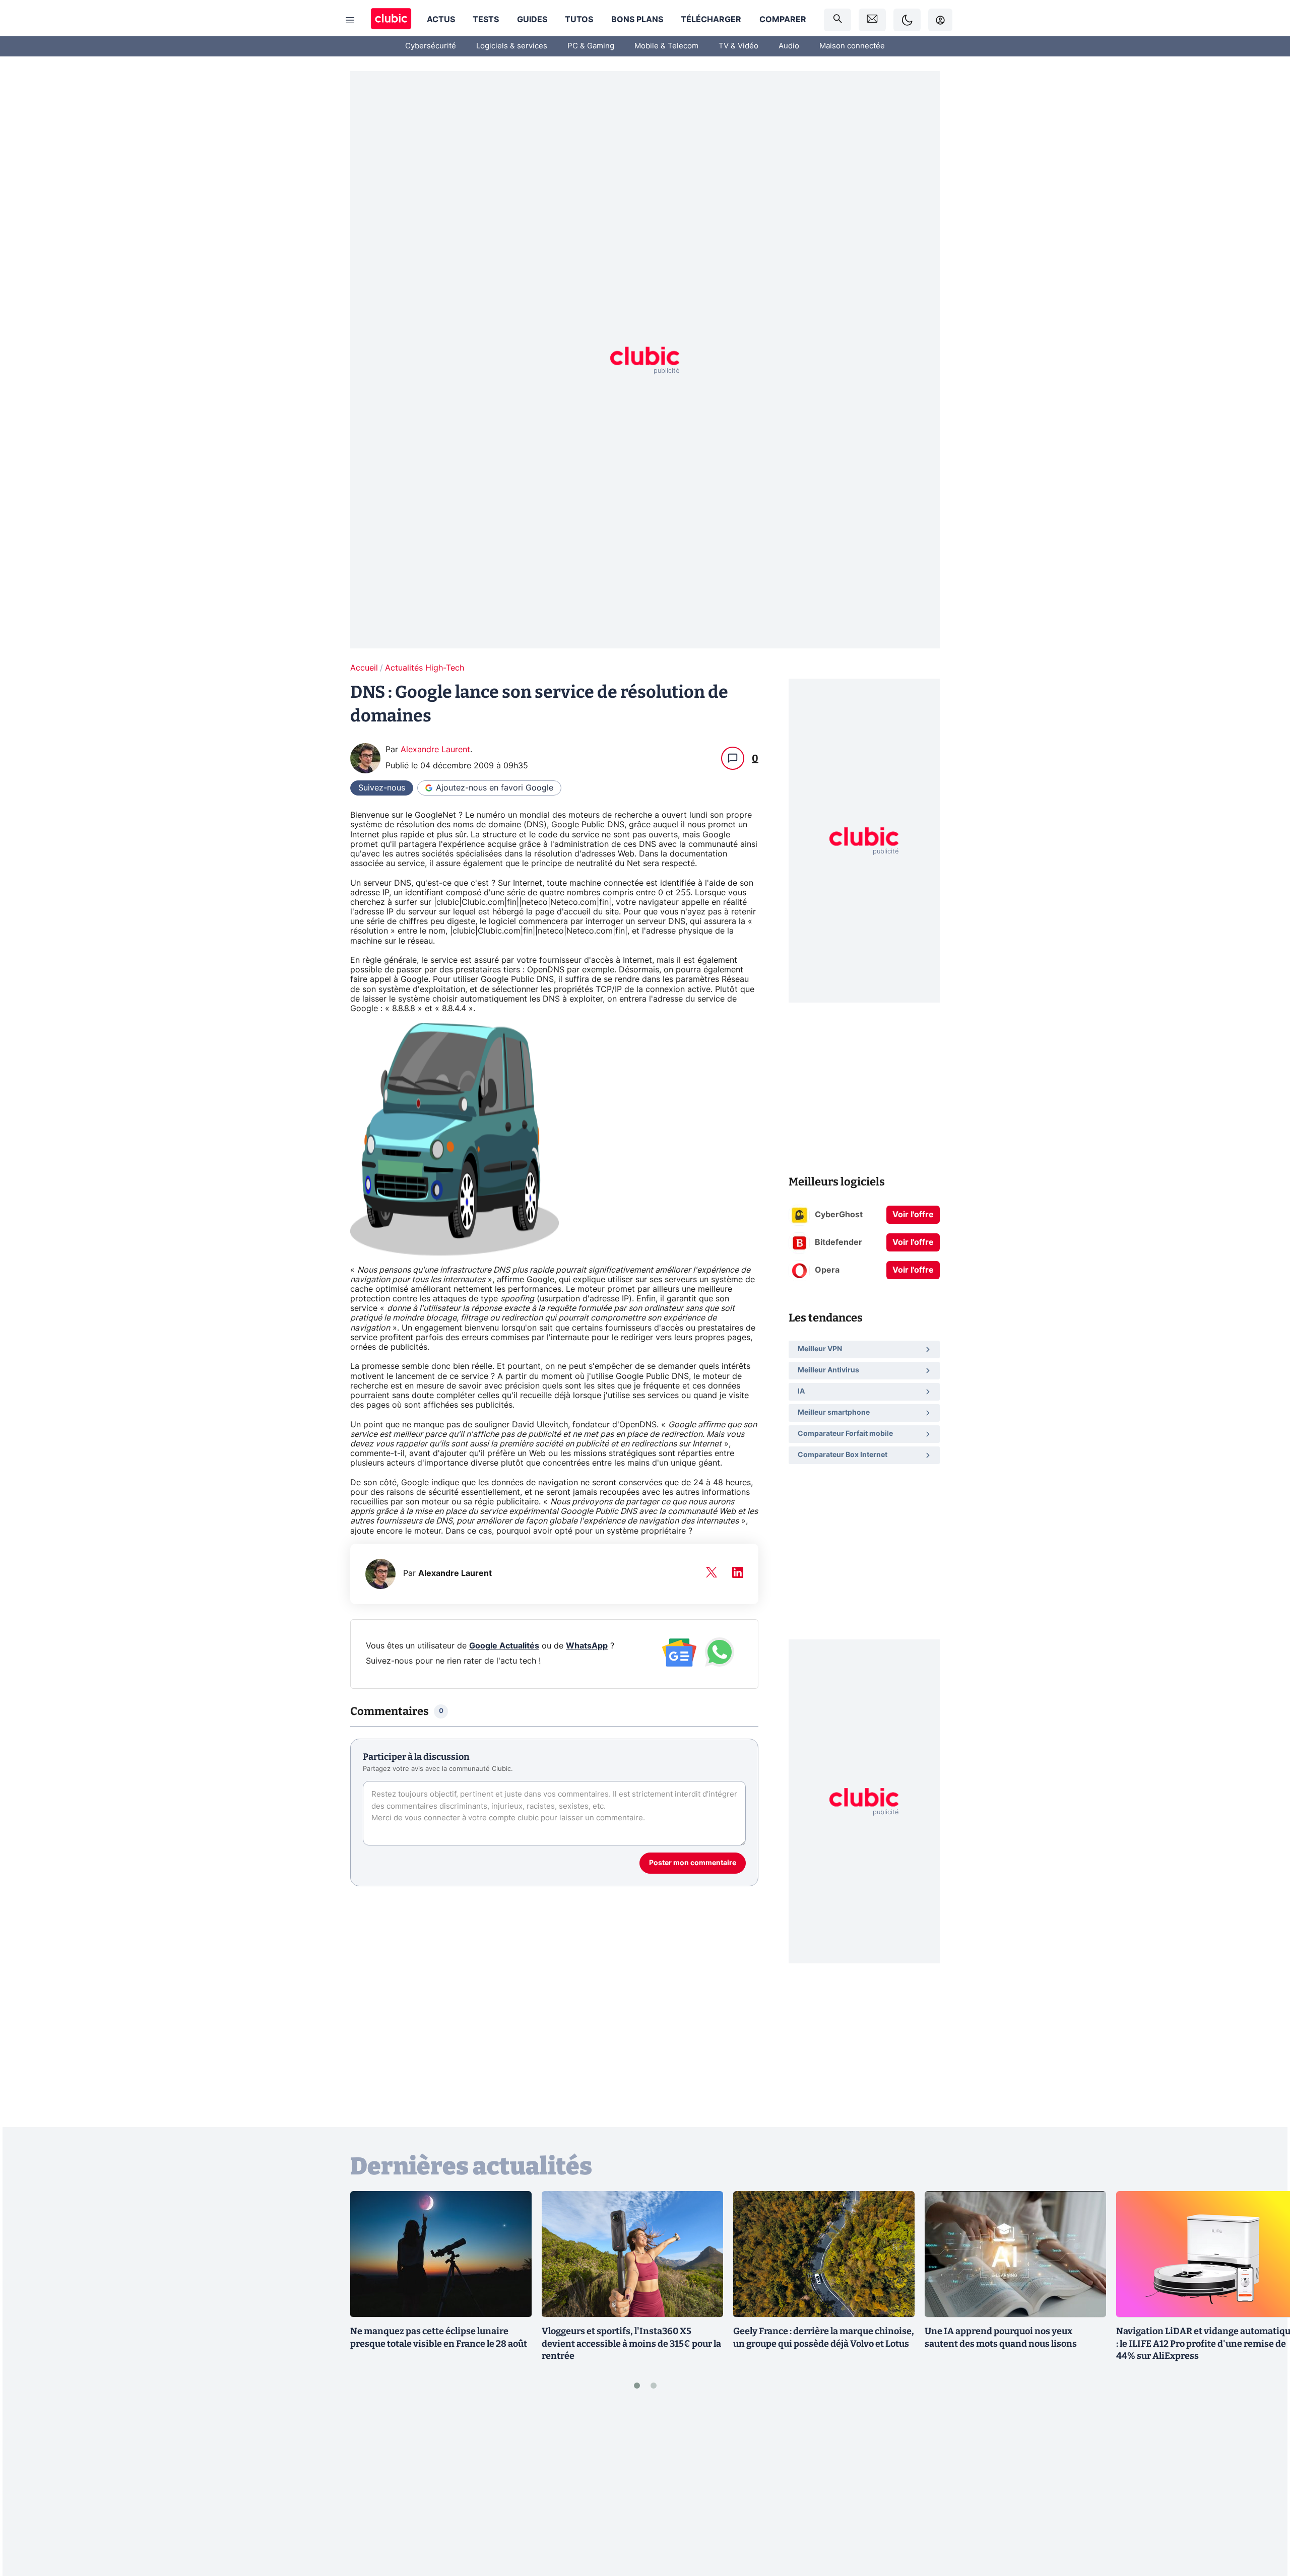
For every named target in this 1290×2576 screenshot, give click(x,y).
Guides (532, 20)
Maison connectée (852, 46)
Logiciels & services (512, 46)
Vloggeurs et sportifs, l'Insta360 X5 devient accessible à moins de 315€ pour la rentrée (631, 2344)
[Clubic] (391, 20)
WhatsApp (587, 1646)
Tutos (579, 20)
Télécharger (711, 20)
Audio (789, 46)
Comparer (783, 20)
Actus (441, 20)
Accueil (364, 668)
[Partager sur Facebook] (1265, 2489)
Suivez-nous (382, 788)
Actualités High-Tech (425, 668)
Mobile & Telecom (666, 46)
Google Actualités (504, 1646)
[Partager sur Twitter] (1265, 2523)
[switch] (907, 20)
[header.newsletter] (872, 20)
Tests (486, 20)
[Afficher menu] (350, 20)
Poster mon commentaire (693, 1863)
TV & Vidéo (738, 46)
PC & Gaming (591, 46)
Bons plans (637, 20)
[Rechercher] (837, 20)
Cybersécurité (431, 46)
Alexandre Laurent (435, 750)
